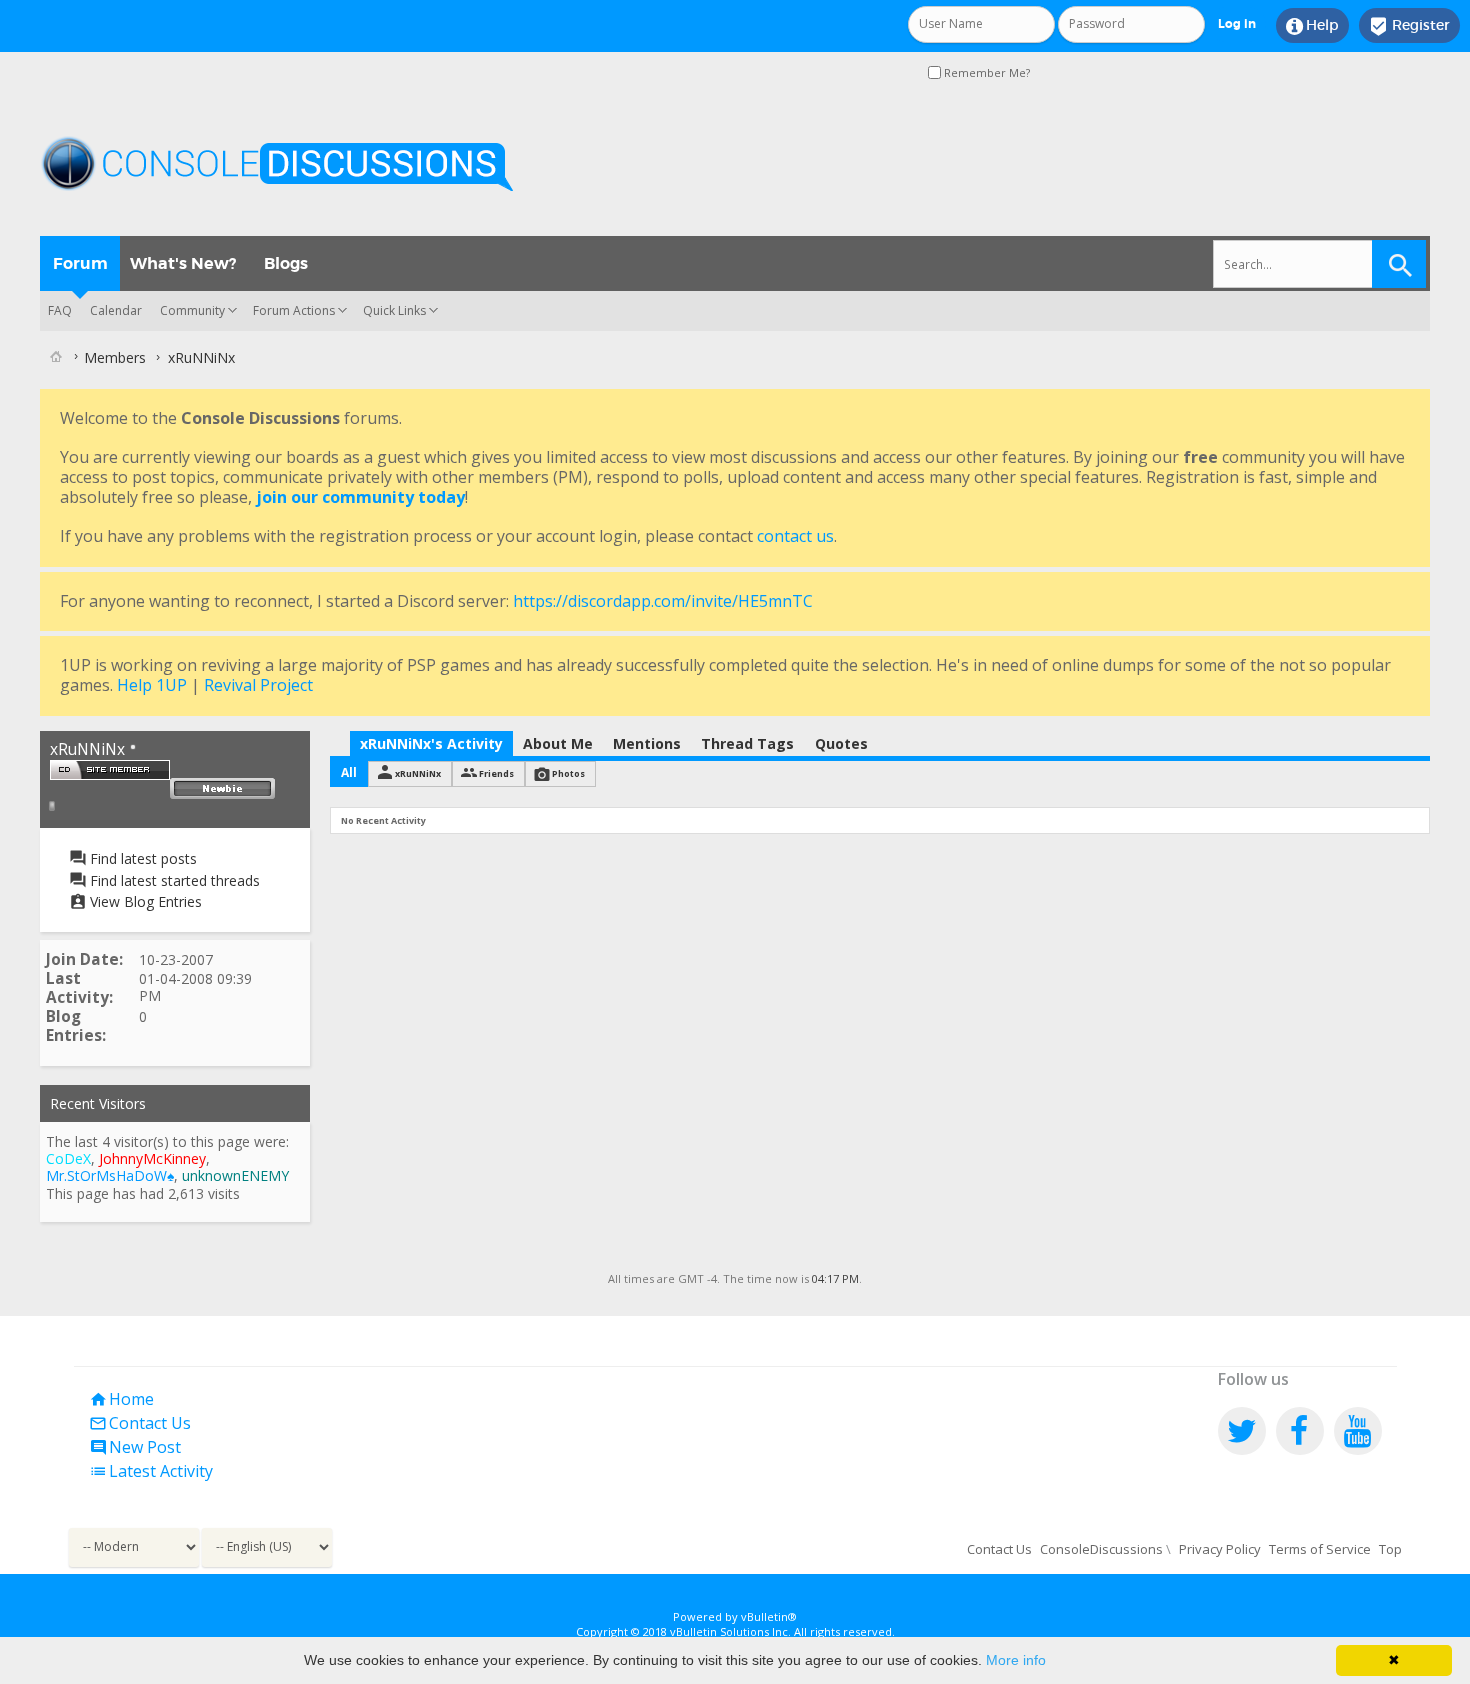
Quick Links (394, 310)
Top (1390, 1549)
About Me (558, 743)
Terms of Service (1320, 1549)
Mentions (647, 743)
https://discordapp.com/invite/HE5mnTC (663, 601)
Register (1409, 26)
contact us (795, 536)
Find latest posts (141, 858)
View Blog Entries (144, 901)
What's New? (183, 263)
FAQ (60, 310)
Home (121, 1399)
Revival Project (258, 685)
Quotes (841, 743)
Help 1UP (152, 685)
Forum (80, 263)
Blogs (286, 263)
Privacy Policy (1220, 1549)
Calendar (116, 310)
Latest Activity (151, 1471)
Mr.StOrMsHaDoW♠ (110, 1175)
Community (192, 310)
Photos (568, 773)
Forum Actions (294, 310)
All (349, 772)
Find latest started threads (173, 880)
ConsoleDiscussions (1101, 1549)
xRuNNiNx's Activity (431, 743)
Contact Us (140, 1423)
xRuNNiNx (418, 773)
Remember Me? (985, 72)
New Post (135, 1447)
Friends (496, 773)
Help (1312, 26)
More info (1016, 1660)
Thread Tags (747, 743)
